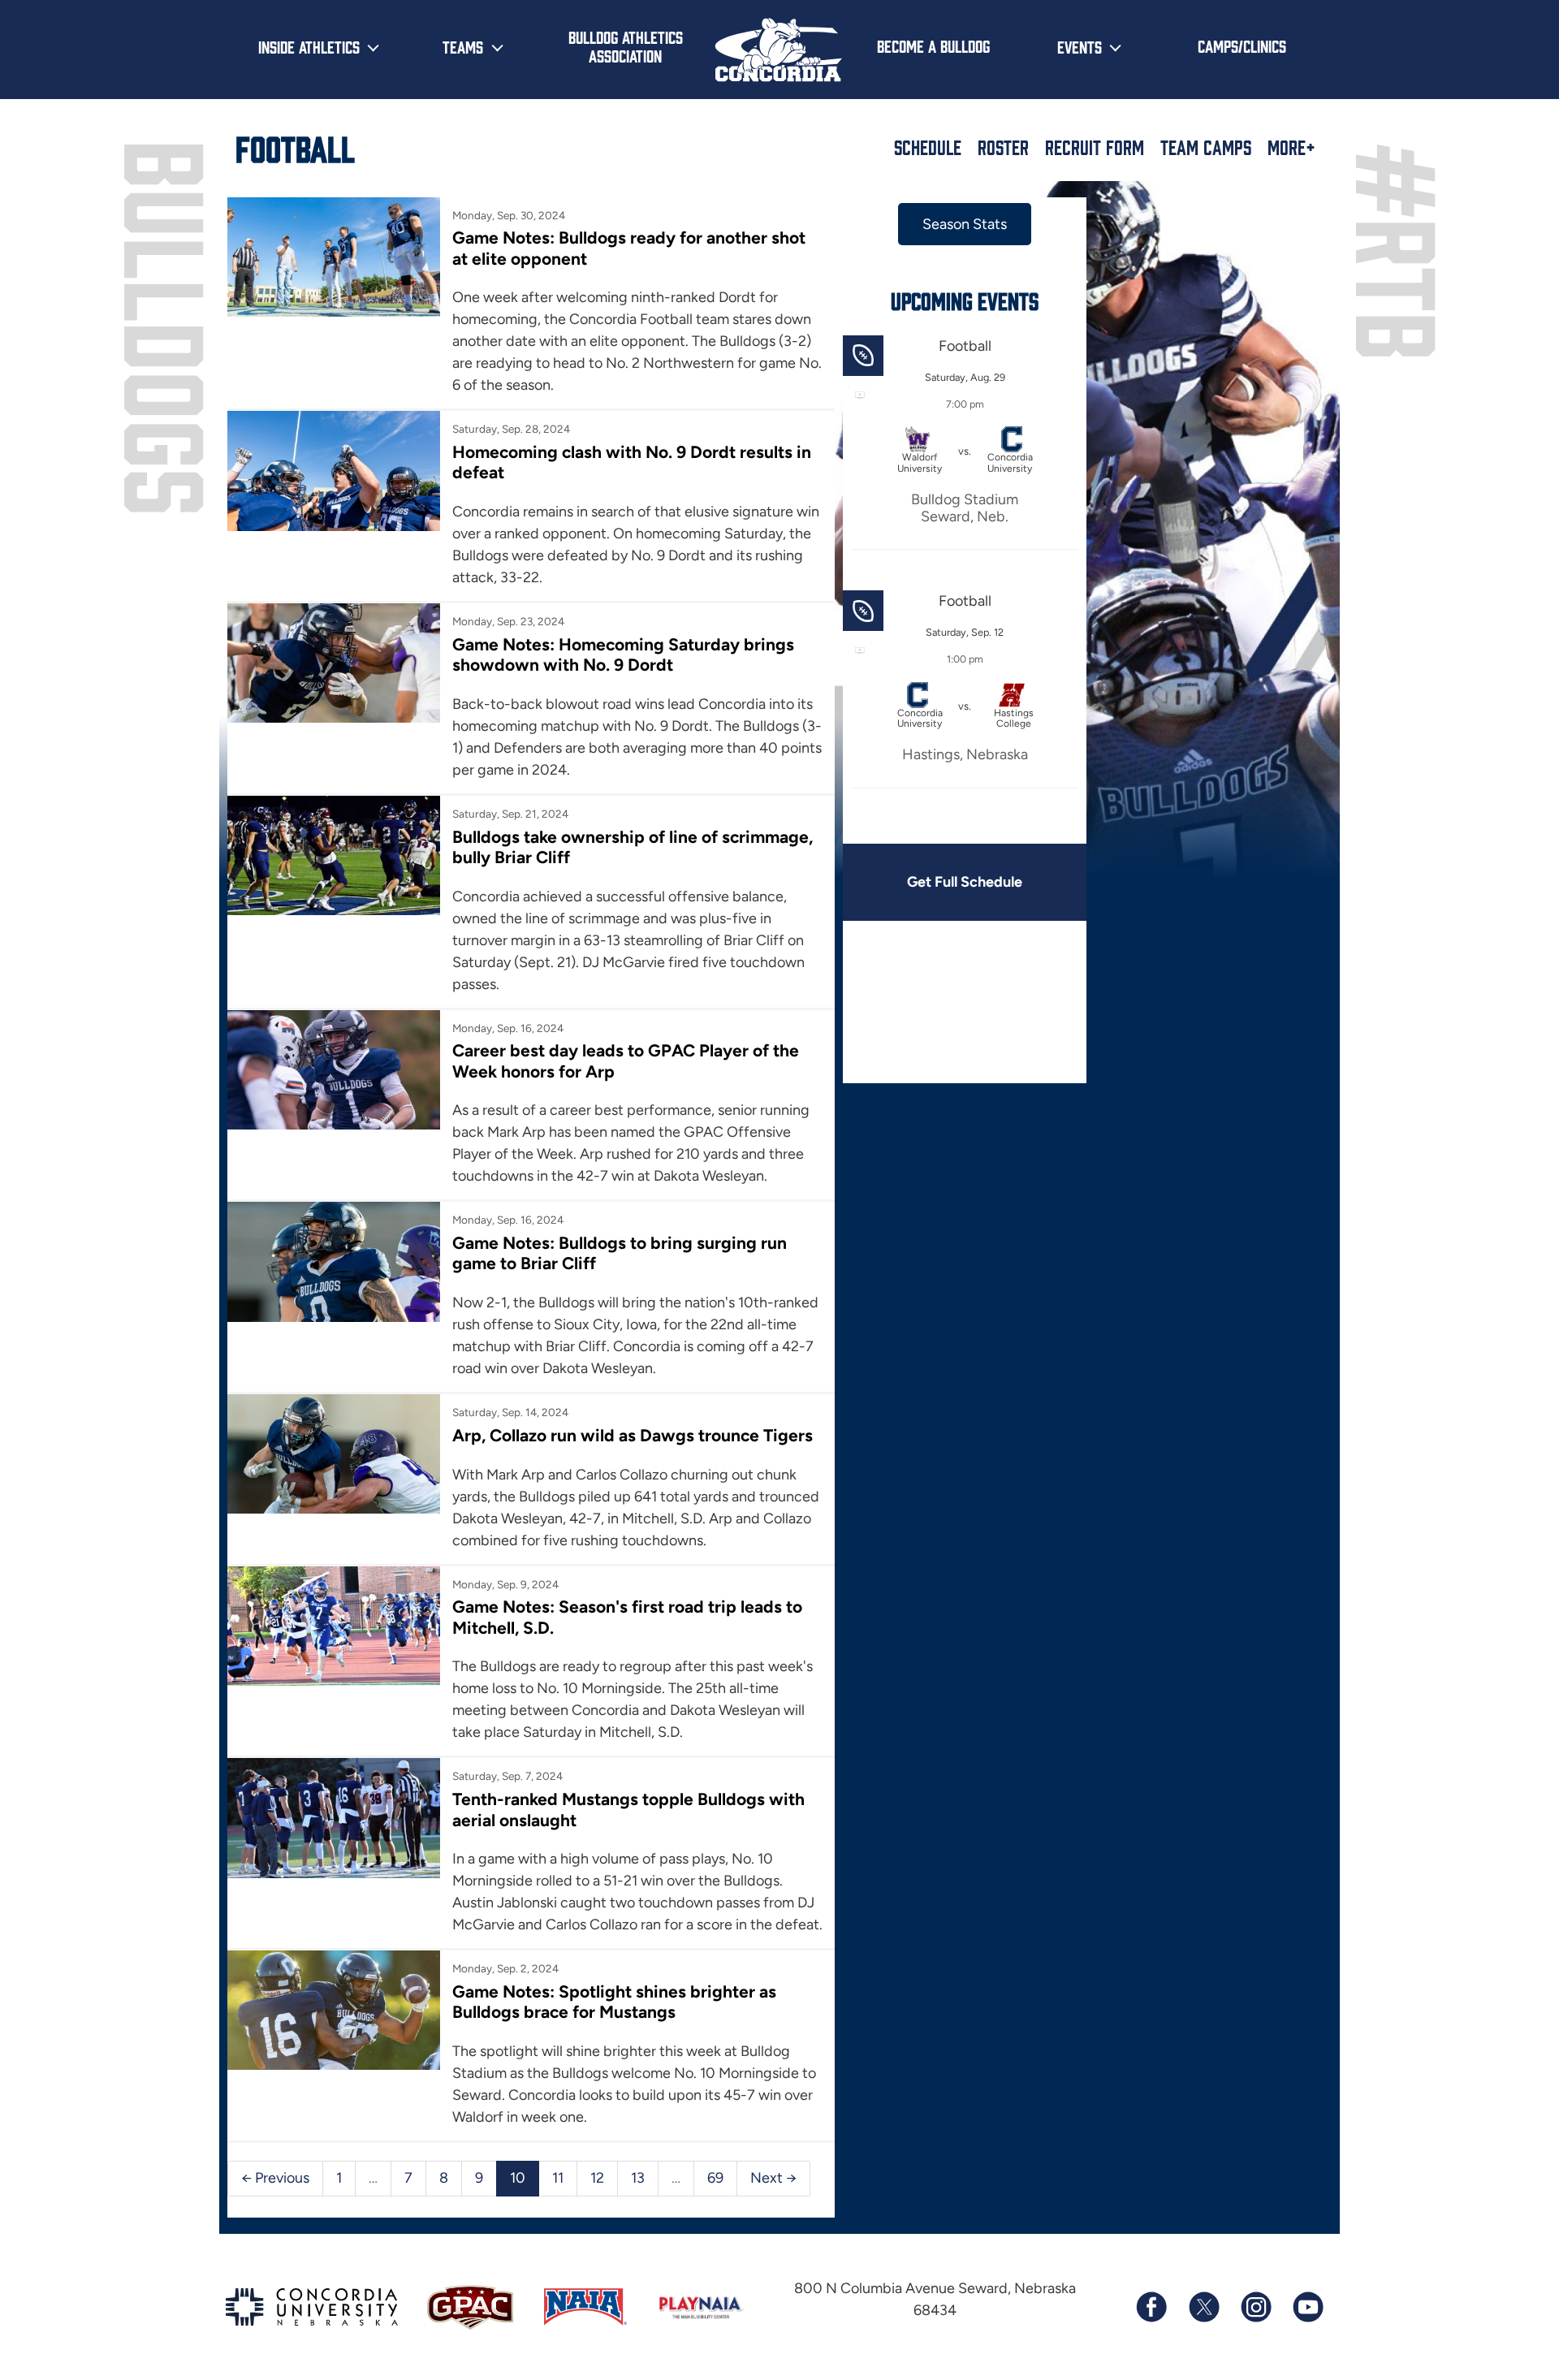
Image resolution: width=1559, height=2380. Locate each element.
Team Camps (1206, 147)
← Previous (275, 2178)
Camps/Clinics (1242, 45)
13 (638, 2178)
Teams (463, 46)
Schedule (928, 147)
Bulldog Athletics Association (626, 46)
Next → (773, 2178)
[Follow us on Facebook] (1151, 2307)
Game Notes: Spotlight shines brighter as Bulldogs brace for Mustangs (614, 2002)
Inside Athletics (309, 46)
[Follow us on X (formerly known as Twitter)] (1203, 2307)
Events (1080, 46)
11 (558, 2178)
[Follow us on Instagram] (1255, 2307)
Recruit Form (1095, 147)
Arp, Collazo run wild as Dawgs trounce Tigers (633, 1435)
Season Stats (965, 224)
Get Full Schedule (965, 882)
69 (715, 2178)
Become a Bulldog (933, 45)
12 (597, 2178)
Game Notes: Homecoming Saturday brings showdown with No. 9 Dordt (623, 654)
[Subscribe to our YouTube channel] (1307, 2307)
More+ (1291, 147)
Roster (1003, 147)
